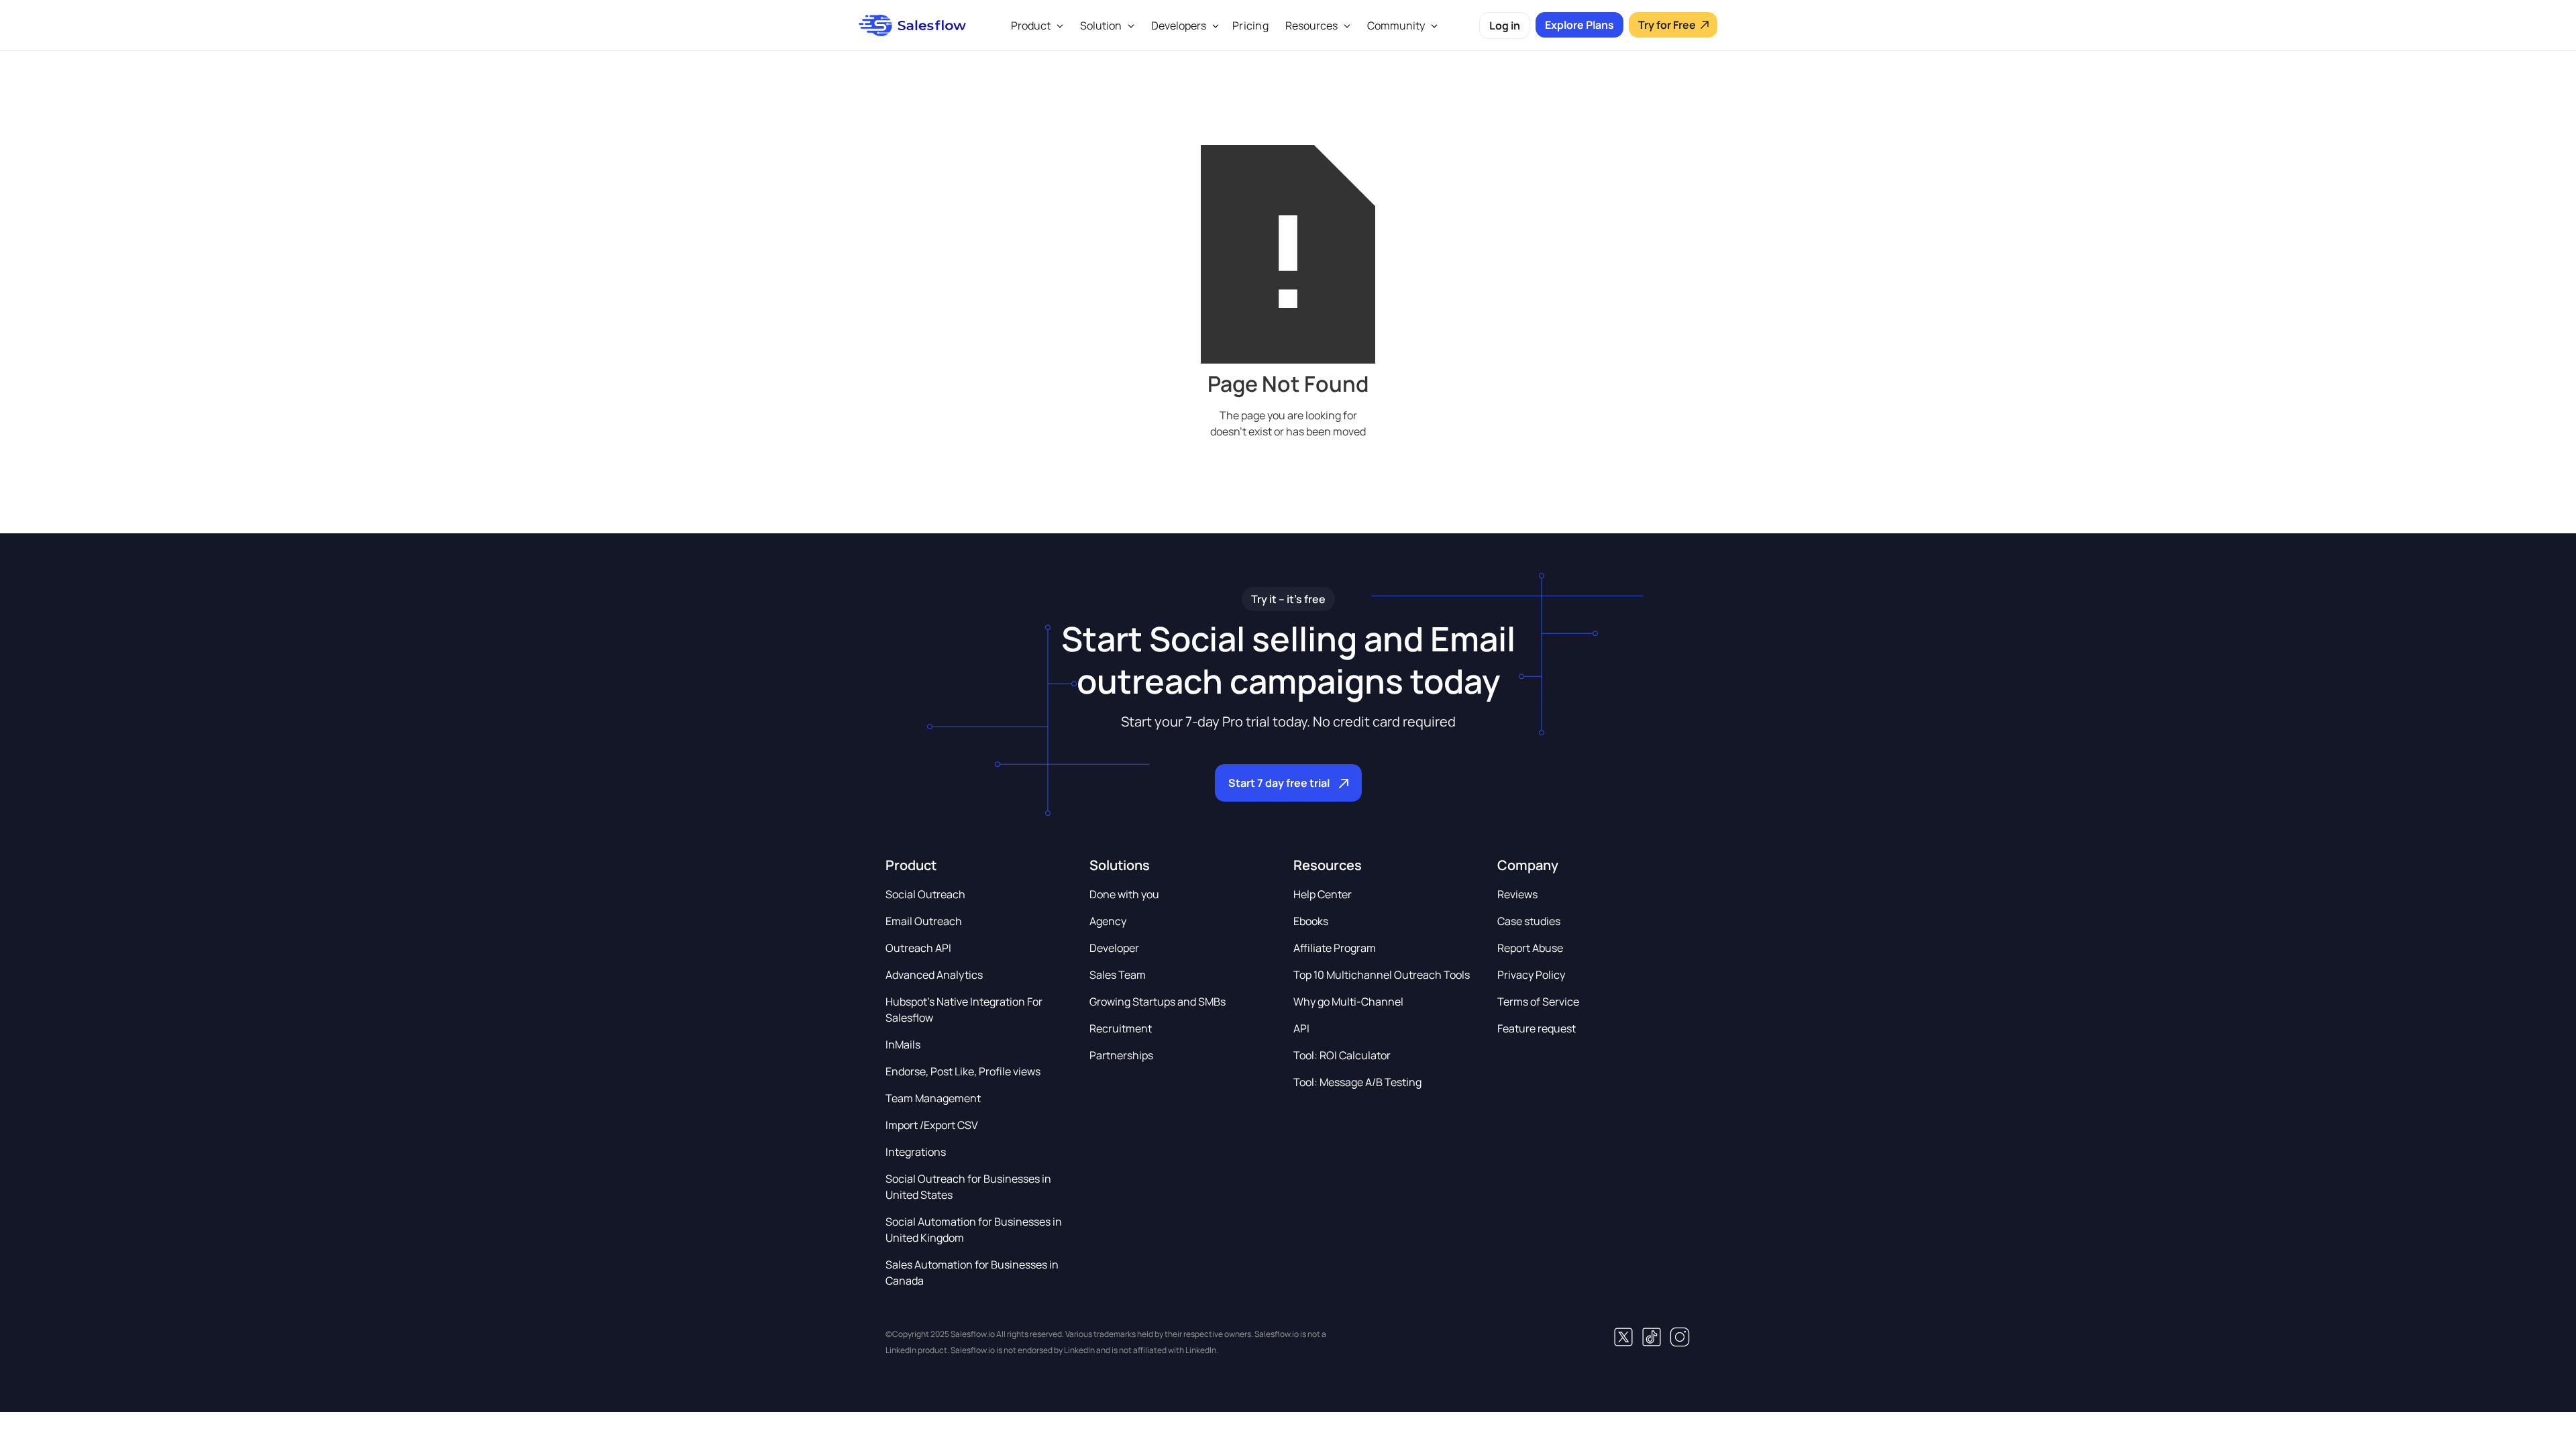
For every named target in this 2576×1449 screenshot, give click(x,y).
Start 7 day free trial (1279, 783)
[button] (1035, 25)
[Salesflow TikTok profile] (1652, 1337)
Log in (1505, 25)
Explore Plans (1579, 25)
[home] (912, 25)
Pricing (1250, 25)
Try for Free (1667, 25)
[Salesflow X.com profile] (1623, 1337)
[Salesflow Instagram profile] (1680, 1337)
